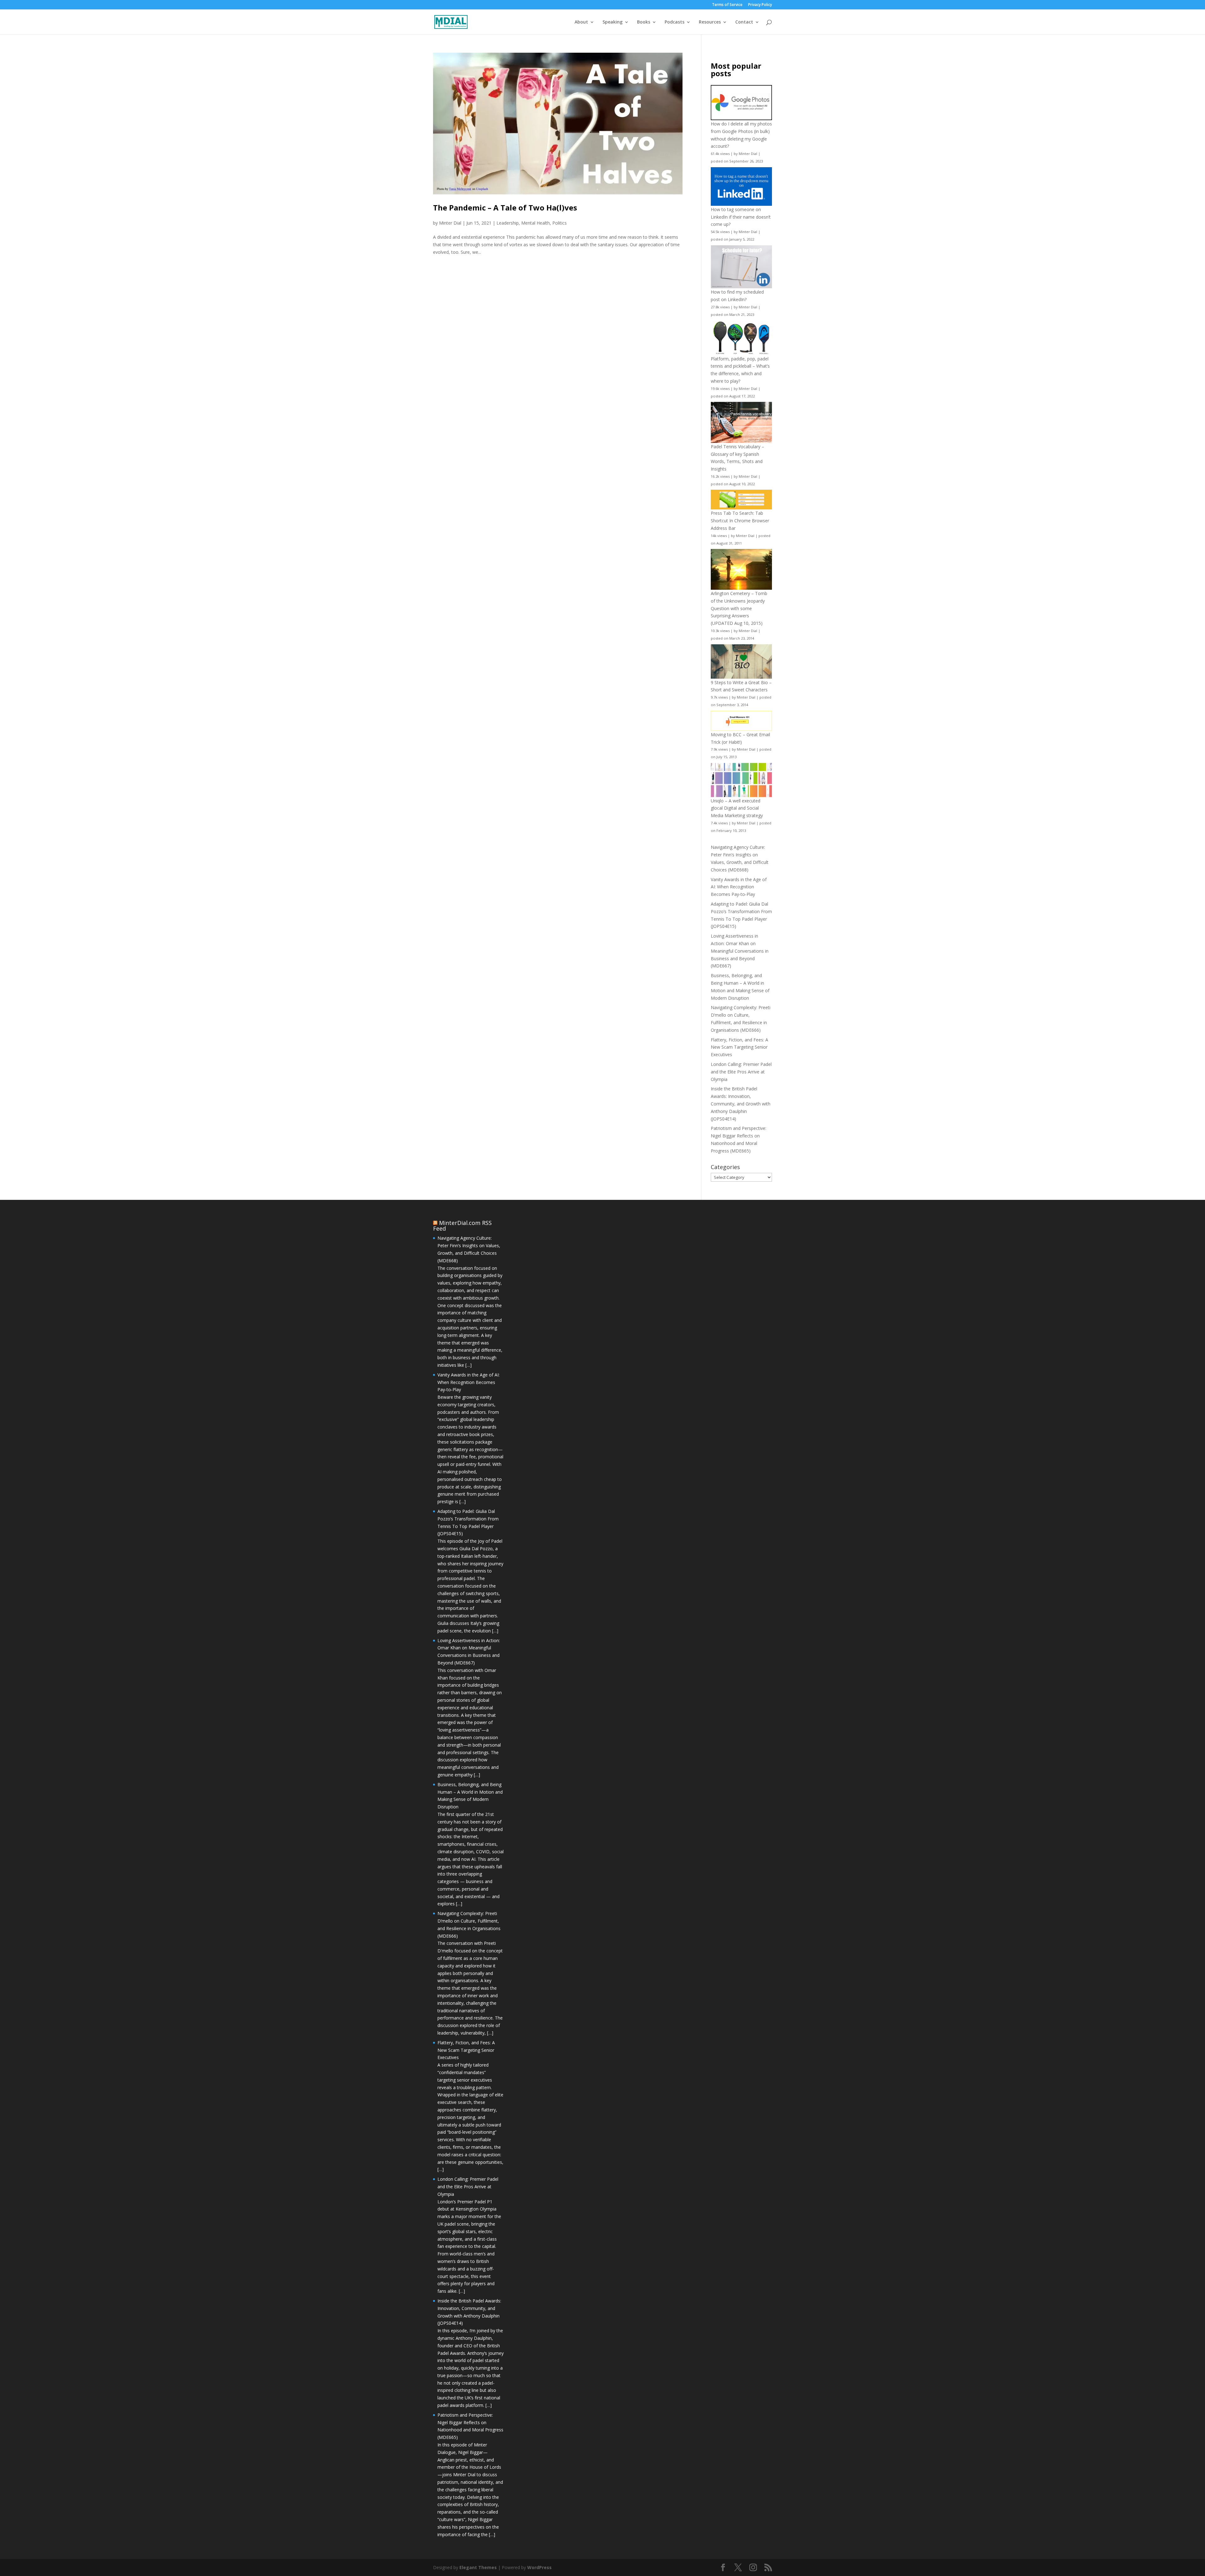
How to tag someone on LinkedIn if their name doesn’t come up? (741, 217)
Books (644, 22)
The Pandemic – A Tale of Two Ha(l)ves (505, 208)
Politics (560, 223)
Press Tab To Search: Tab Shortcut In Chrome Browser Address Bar (740, 521)
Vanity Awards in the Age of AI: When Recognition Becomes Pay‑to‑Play (739, 887)
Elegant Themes (478, 2567)
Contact (744, 22)
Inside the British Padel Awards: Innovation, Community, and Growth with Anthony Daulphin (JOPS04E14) (741, 1104)
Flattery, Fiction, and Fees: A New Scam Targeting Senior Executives (739, 1047)
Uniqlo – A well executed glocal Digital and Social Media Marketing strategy (737, 808)
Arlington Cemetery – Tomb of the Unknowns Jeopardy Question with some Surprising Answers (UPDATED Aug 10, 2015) (739, 608)
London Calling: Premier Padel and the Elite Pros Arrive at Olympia (741, 1072)
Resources (710, 22)
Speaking (613, 22)
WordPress (539, 2567)
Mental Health (536, 223)
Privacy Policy (760, 5)
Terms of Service (727, 5)
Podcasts (675, 22)
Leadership (508, 223)
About (581, 22)
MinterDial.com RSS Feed (462, 1226)
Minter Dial (450, 223)
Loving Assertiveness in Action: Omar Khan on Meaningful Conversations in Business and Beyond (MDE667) (740, 951)
